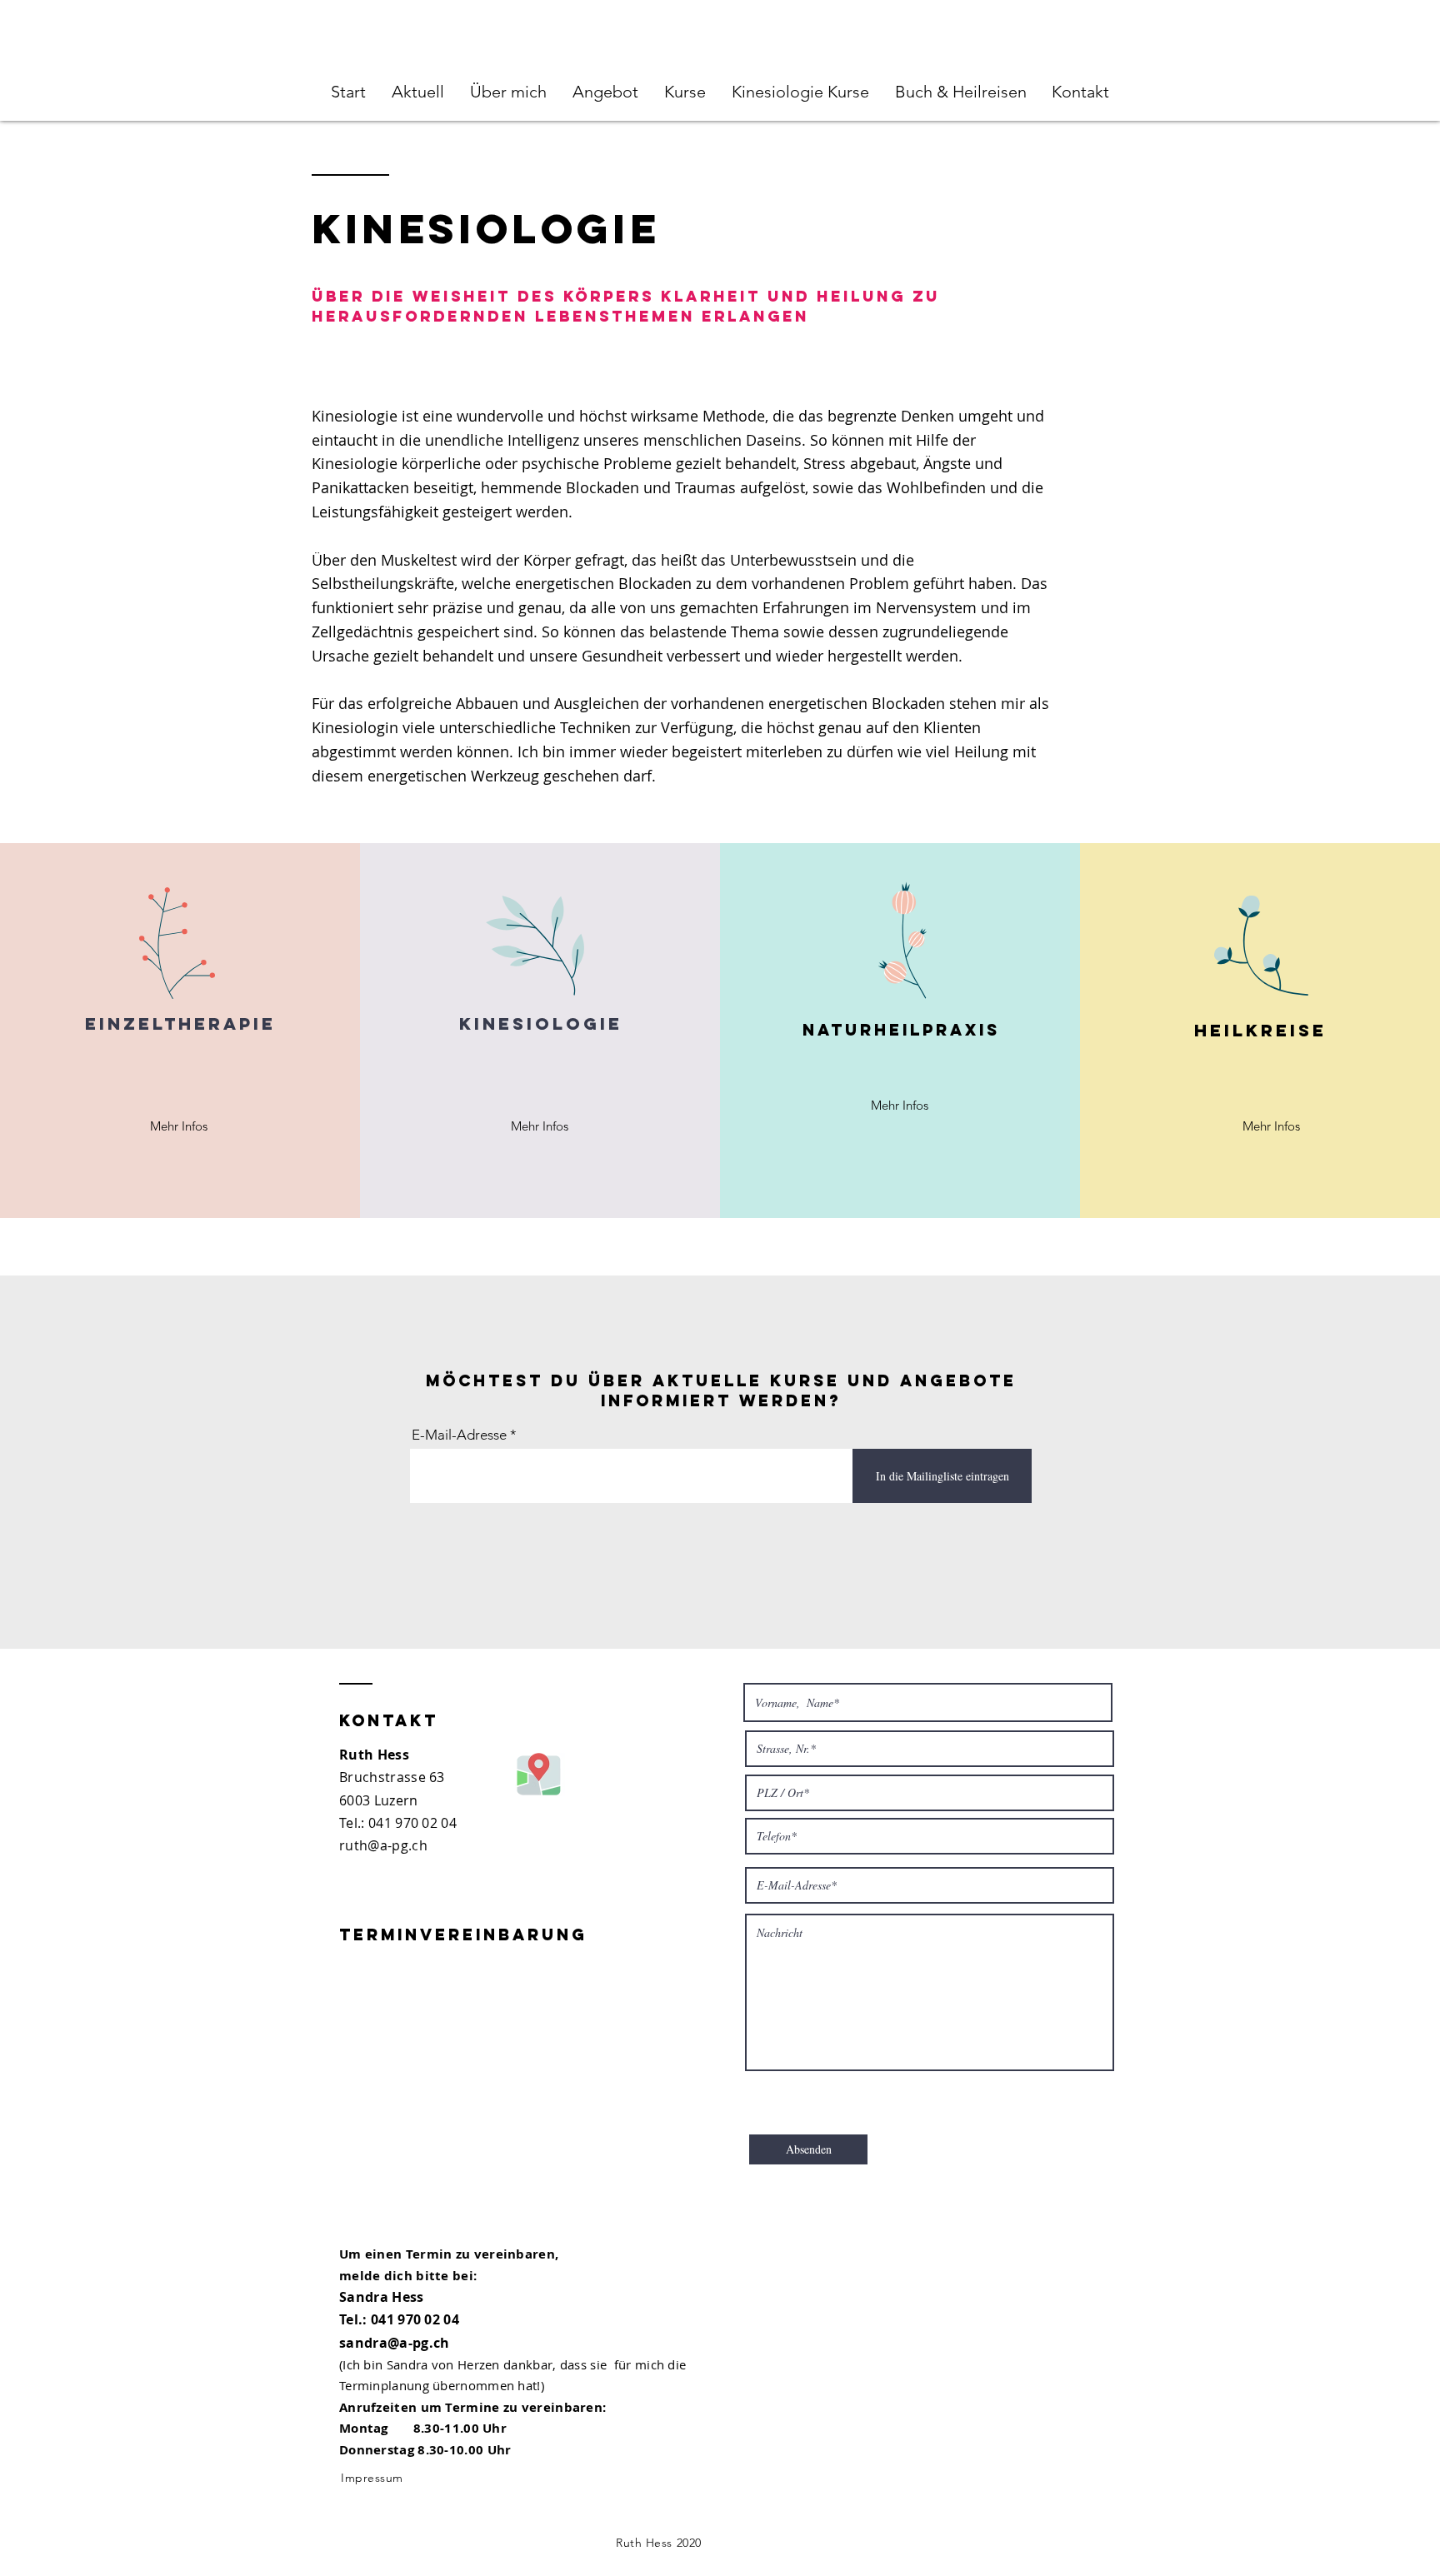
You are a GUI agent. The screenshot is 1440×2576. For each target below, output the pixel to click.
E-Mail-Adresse (459, 1435)
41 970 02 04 (416, 1823)
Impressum (372, 2478)
